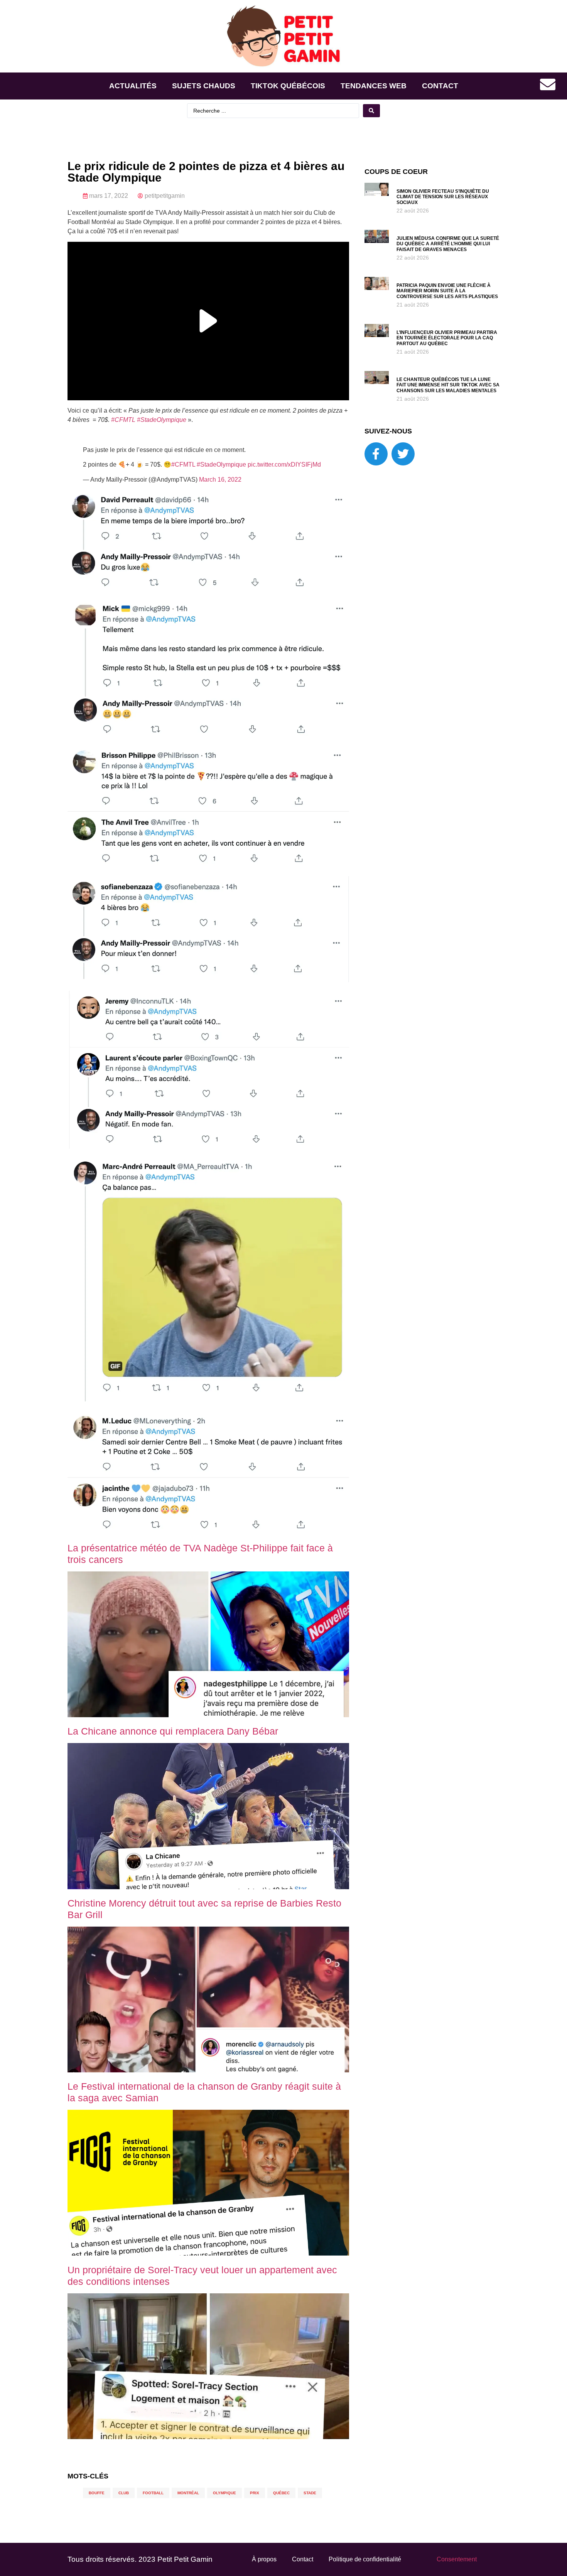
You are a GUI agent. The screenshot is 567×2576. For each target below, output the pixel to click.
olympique (224, 2493)
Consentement (457, 2559)
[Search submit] (371, 111)
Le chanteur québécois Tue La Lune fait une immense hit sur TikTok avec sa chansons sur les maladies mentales (448, 385)
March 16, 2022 (220, 480)
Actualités (133, 86)
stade (310, 2493)
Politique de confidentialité (365, 2559)
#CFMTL (183, 464)
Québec (281, 2493)
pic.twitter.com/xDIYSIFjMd (284, 464)
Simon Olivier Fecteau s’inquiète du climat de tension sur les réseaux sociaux (443, 197)
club (124, 2493)
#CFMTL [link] (123, 420)
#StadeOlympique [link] (162, 420)
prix (255, 2493)
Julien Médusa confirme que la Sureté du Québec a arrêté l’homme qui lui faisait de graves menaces (448, 244)
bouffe (97, 2493)
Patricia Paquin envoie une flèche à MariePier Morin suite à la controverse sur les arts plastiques (447, 291)
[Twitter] (403, 454)
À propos (264, 2559)
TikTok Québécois (288, 86)
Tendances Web (374, 86)
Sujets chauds (204, 86)
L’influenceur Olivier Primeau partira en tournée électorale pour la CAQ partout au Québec (447, 338)
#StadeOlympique (221, 464)
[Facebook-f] (376, 454)
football (153, 2493)
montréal (188, 2493)
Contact (440, 86)
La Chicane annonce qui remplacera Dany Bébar (173, 1731)
